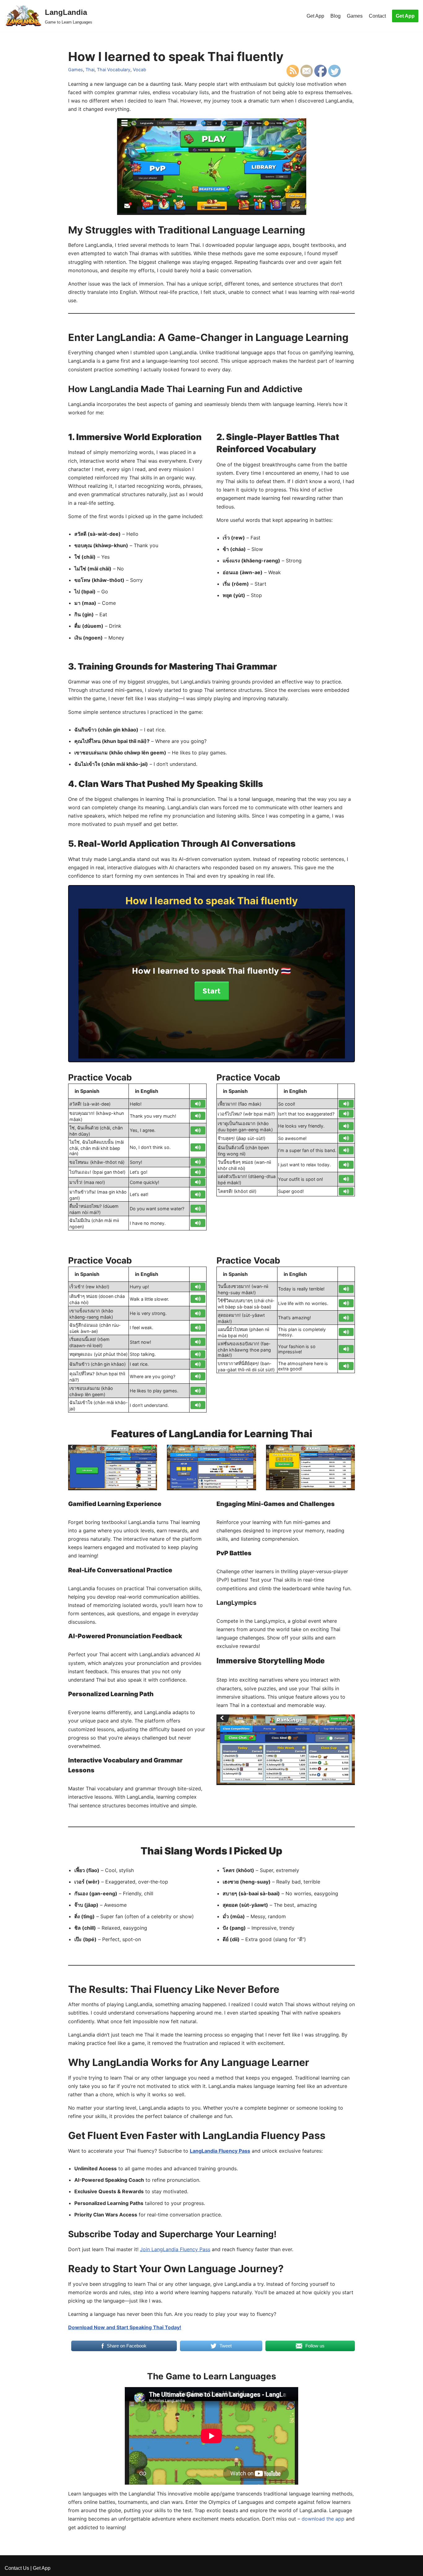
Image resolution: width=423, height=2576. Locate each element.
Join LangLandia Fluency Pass (175, 2249)
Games (355, 16)
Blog (336, 16)
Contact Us (17, 2568)
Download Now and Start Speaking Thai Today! (125, 2327)
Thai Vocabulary (114, 70)
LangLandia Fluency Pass (220, 2151)
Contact (377, 16)
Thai (90, 70)
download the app (323, 2519)
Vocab (140, 70)
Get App (315, 16)
